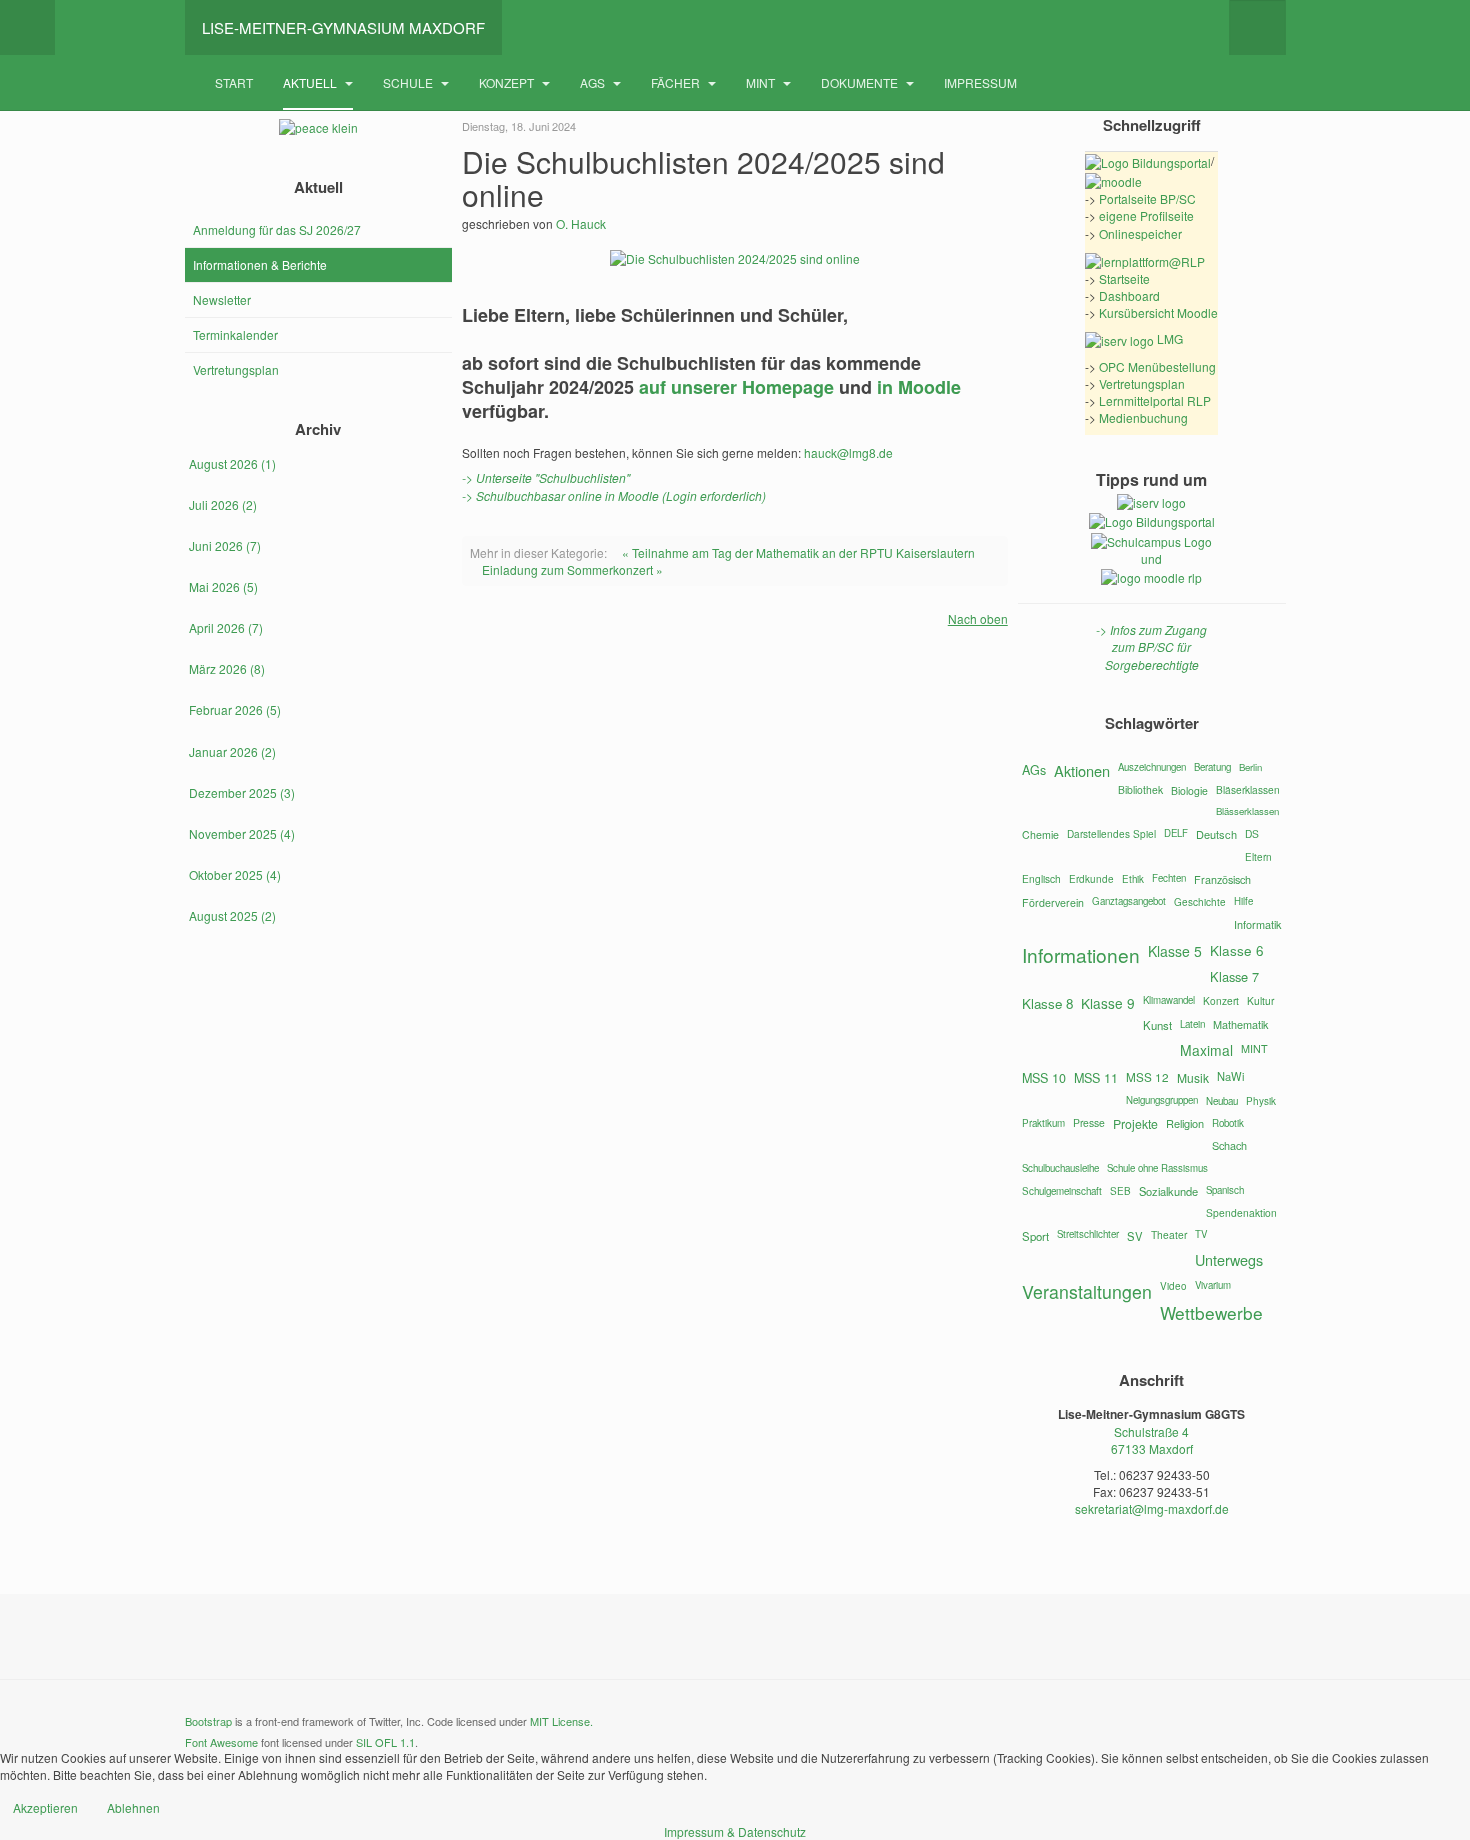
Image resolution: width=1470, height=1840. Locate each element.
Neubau (1222, 1101)
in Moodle (919, 387)
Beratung (1212, 767)
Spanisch (1225, 1190)
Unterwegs (1229, 1259)
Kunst (1157, 1025)
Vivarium (1213, 1285)
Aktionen (1082, 770)
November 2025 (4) (242, 833)
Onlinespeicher (1140, 233)
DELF (1176, 833)
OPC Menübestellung (1157, 366)
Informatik (1257, 924)
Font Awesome (221, 1742)
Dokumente (861, 82)
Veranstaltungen (1087, 1291)
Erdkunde (1091, 879)
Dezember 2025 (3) (242, 792)
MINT (762, 82)
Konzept (508, 82)
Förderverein (1053, 902)
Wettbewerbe (1211, 1312)
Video (1173, 1286)
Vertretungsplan (236, 369)
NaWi (1230, 1076)
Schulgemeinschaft (1062, 1191)
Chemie (1040, 834)
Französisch (1222, 879)
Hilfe (1243, 901)
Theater (1169, 1234)
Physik (1261, 1101)
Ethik (1133, 879)
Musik (1193, 1077)
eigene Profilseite (1146, 215)
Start (234, 82)
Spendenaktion (1241, 1212)
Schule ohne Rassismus (1157, 1168)
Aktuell (311, 82)
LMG (1168, 338)
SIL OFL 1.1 (385, 1742)
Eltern (1258, 857)
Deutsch (1216, 834)
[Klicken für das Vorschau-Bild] (735, 256)
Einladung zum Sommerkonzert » (572, 569)
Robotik (1228, 1123)
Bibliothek (1140, 789)
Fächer (677, 82)
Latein (1192, 1024)
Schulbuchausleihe (1060, 1168)
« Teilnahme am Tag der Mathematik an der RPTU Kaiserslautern (798, 552)
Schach (1229, 1145)
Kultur (1260, 1000)
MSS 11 (1096, 1078)
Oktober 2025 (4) (235, 874)
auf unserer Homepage (736, 387)
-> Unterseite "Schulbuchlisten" (546, 477)
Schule (409, 82)
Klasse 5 (1175, 951)
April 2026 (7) (226, 627)
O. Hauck (581, 223)
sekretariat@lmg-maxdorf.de (1152, 1508)
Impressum (980, 82)
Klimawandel (1169, 1000)
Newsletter (222, 299)
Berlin (1250, 767)
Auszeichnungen (1152, 767)
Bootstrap (208, 1721)
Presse (1089, 1122)
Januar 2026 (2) (232, 751)
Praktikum (1043, 1123)
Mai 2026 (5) (223, 586)
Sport (1035, 1236)
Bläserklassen (1248, 789)
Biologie (1189, 790)
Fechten (1169, 878)
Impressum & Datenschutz (735, 1831)
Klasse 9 (1108, 1003)
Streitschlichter (1088, 1234)
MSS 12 (1147, 1076)
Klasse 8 (1047, 1003)
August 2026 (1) (232, 463)
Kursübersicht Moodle (1158, 312)
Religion (1185, 1123)
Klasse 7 (1234, 976)
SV (1135, 1236)
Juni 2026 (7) (225, 545)
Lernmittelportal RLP (1155, 400)
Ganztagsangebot (1129, 901)
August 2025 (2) (232, 915)
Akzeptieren (45, 1807)
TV (1201, 1234)
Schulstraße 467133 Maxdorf (1152, 1440)
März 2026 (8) (227, 668)
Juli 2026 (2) (223, 504)
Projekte (1135, 1124)
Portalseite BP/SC (1147, 198)
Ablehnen (133, 1807)
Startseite (1124, 278)
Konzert (1221, 1000)
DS (1252, 833)
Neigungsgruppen (1162, 1100)
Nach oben (978, 618)
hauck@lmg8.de (848, 452)
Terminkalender (235, 334)
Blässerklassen (1247, 811)
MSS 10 (1044, 1078)
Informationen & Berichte (260, 264)
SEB (1120, 1191)
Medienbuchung (1143, 417)
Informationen (1081, 954)
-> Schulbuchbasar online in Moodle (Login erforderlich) (614, 495)
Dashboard (1129, 295)
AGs (594, 82)
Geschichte (1200, 902)
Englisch (1041, 878)
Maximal (1206, 1050)
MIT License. (561, 1721)
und (1151, 558)
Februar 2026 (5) (235, 709)
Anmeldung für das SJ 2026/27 (277, 229)
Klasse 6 (1237, 950)
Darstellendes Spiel (1111, 833)
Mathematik (1240, 1024)
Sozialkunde (1168, 1191)
